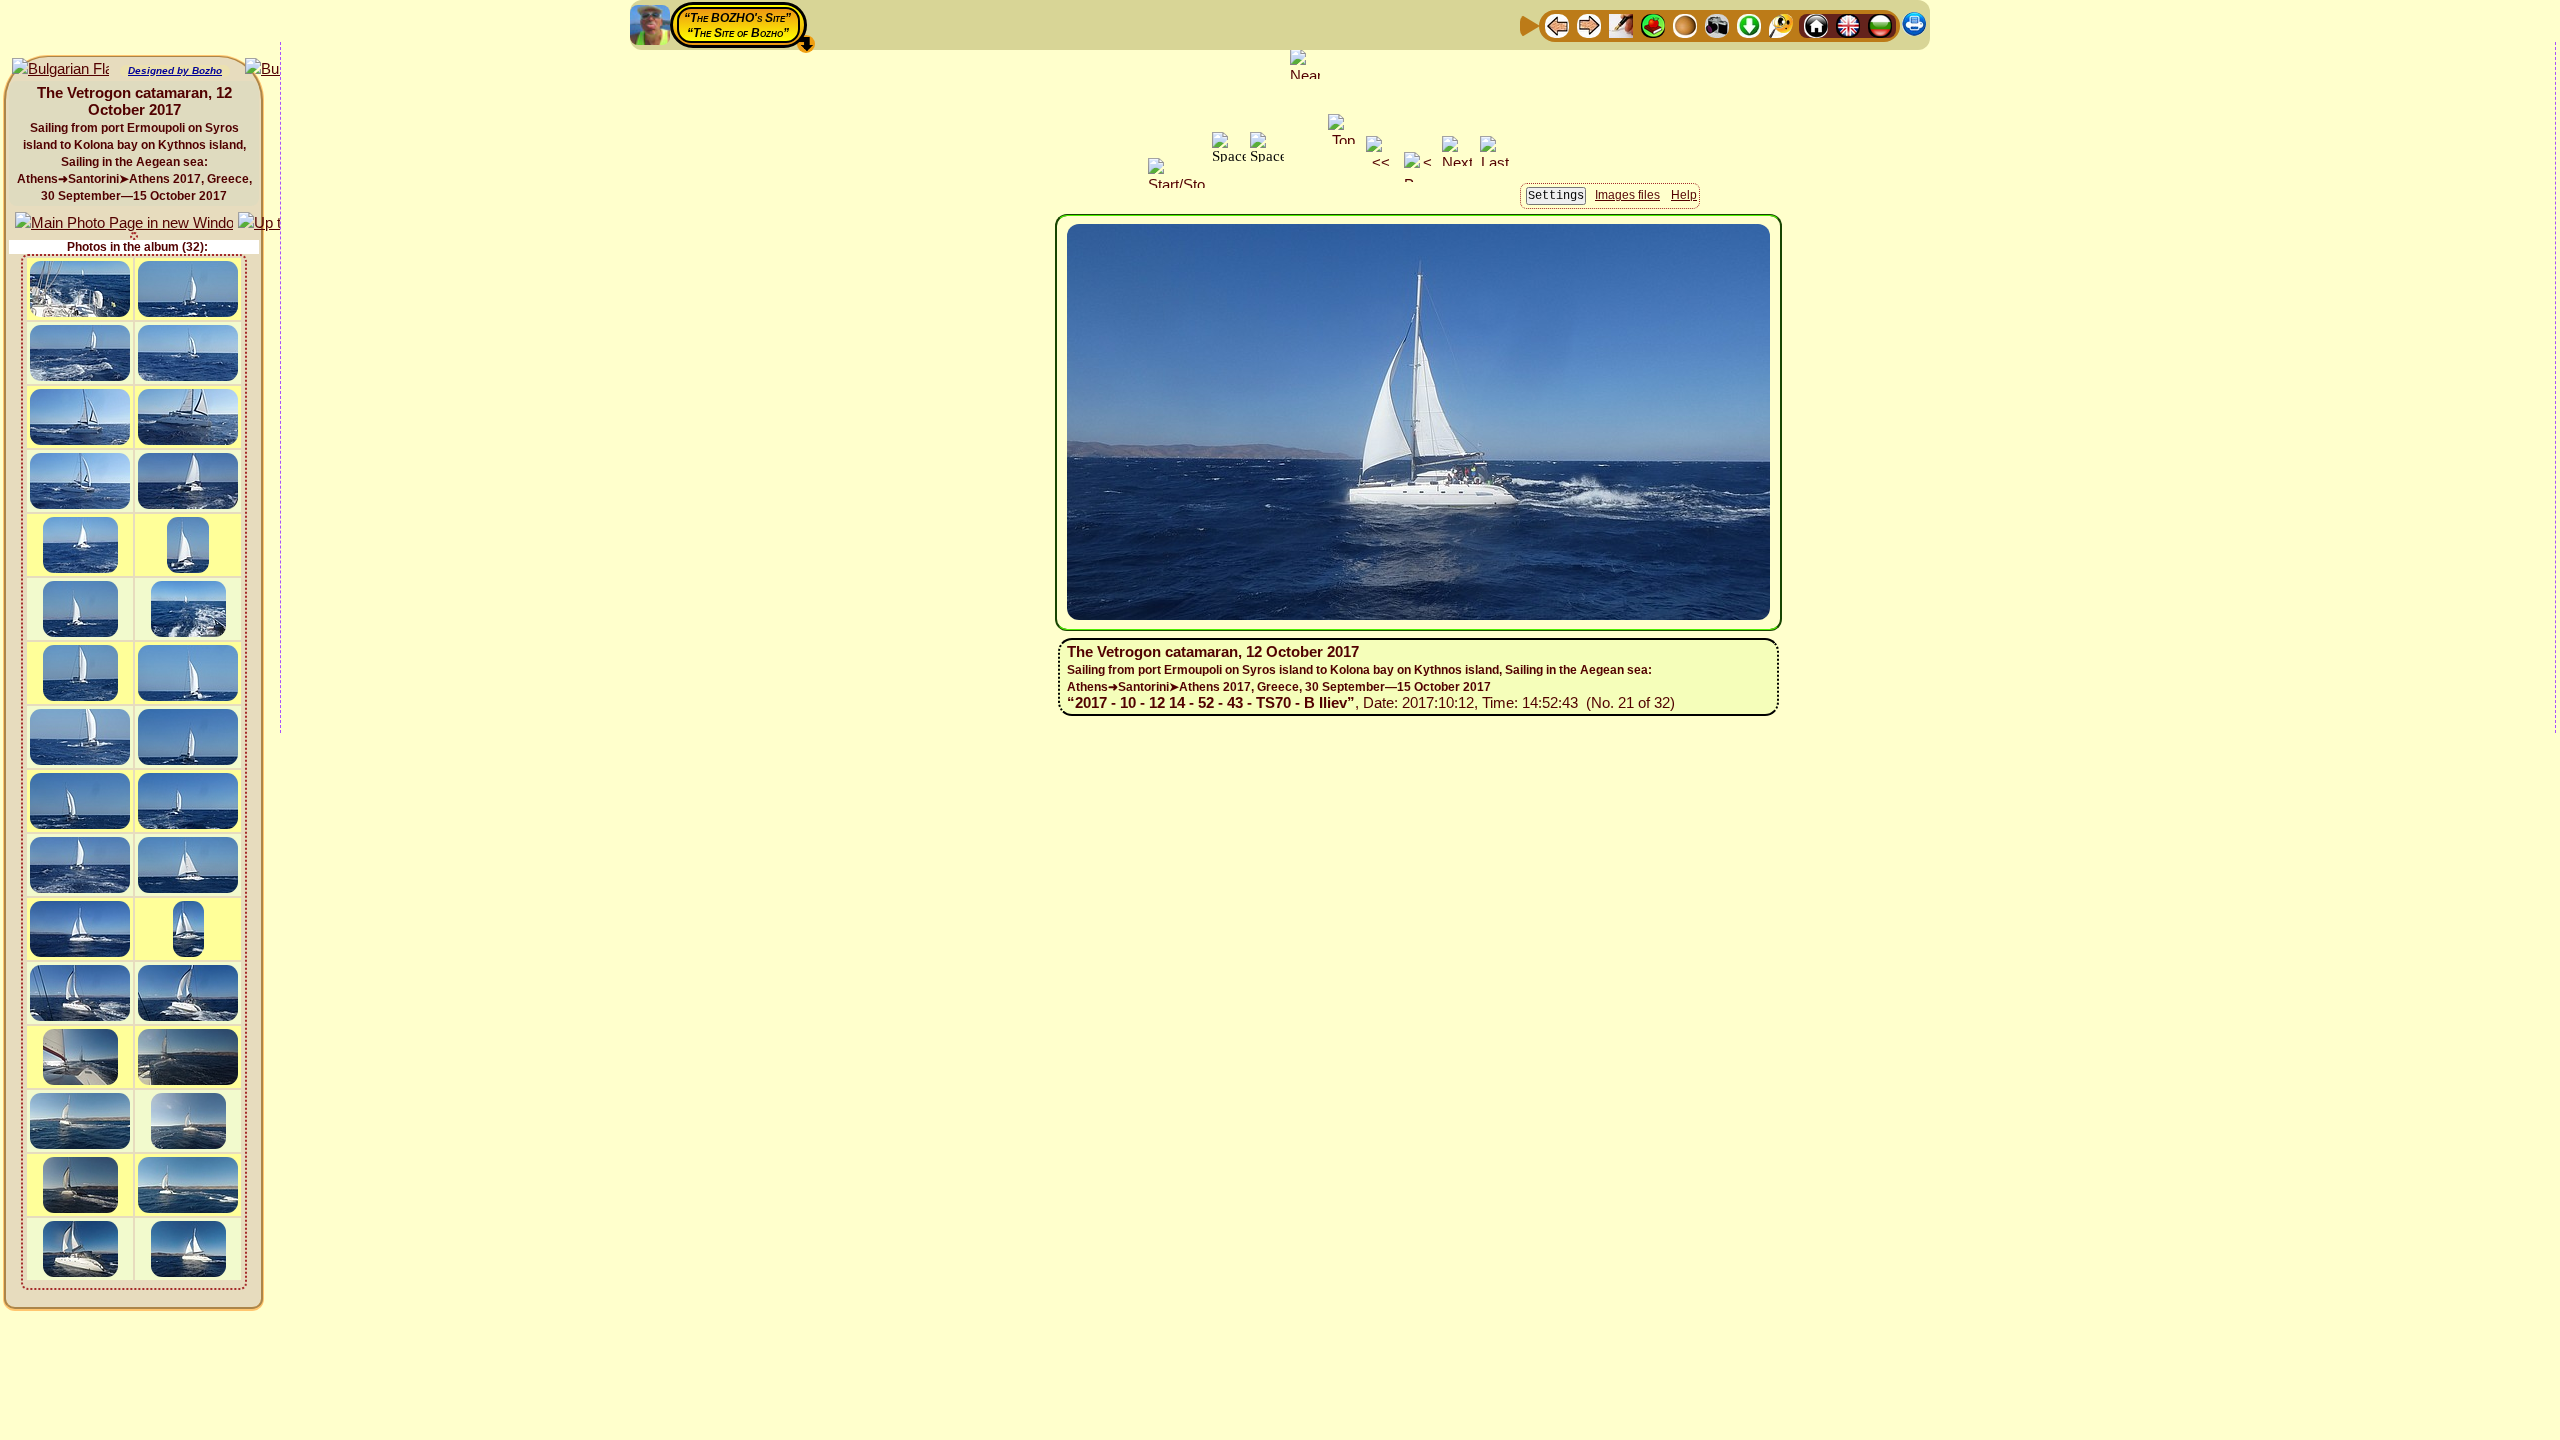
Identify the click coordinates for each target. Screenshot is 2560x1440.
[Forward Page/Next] (1589, 24)
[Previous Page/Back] (1557, 24)
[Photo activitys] (1717, 24)
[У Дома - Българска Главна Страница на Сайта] (1880, 24)
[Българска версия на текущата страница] (60, 69)
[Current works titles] (1685, 24)
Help (1684, 195)
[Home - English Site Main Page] (1848, 24)
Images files (1627, 195)
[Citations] (1653, 24)
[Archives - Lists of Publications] (1621, 24)
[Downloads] (1749, 24)
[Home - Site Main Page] (1816, 24)
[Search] (1781, 24)
